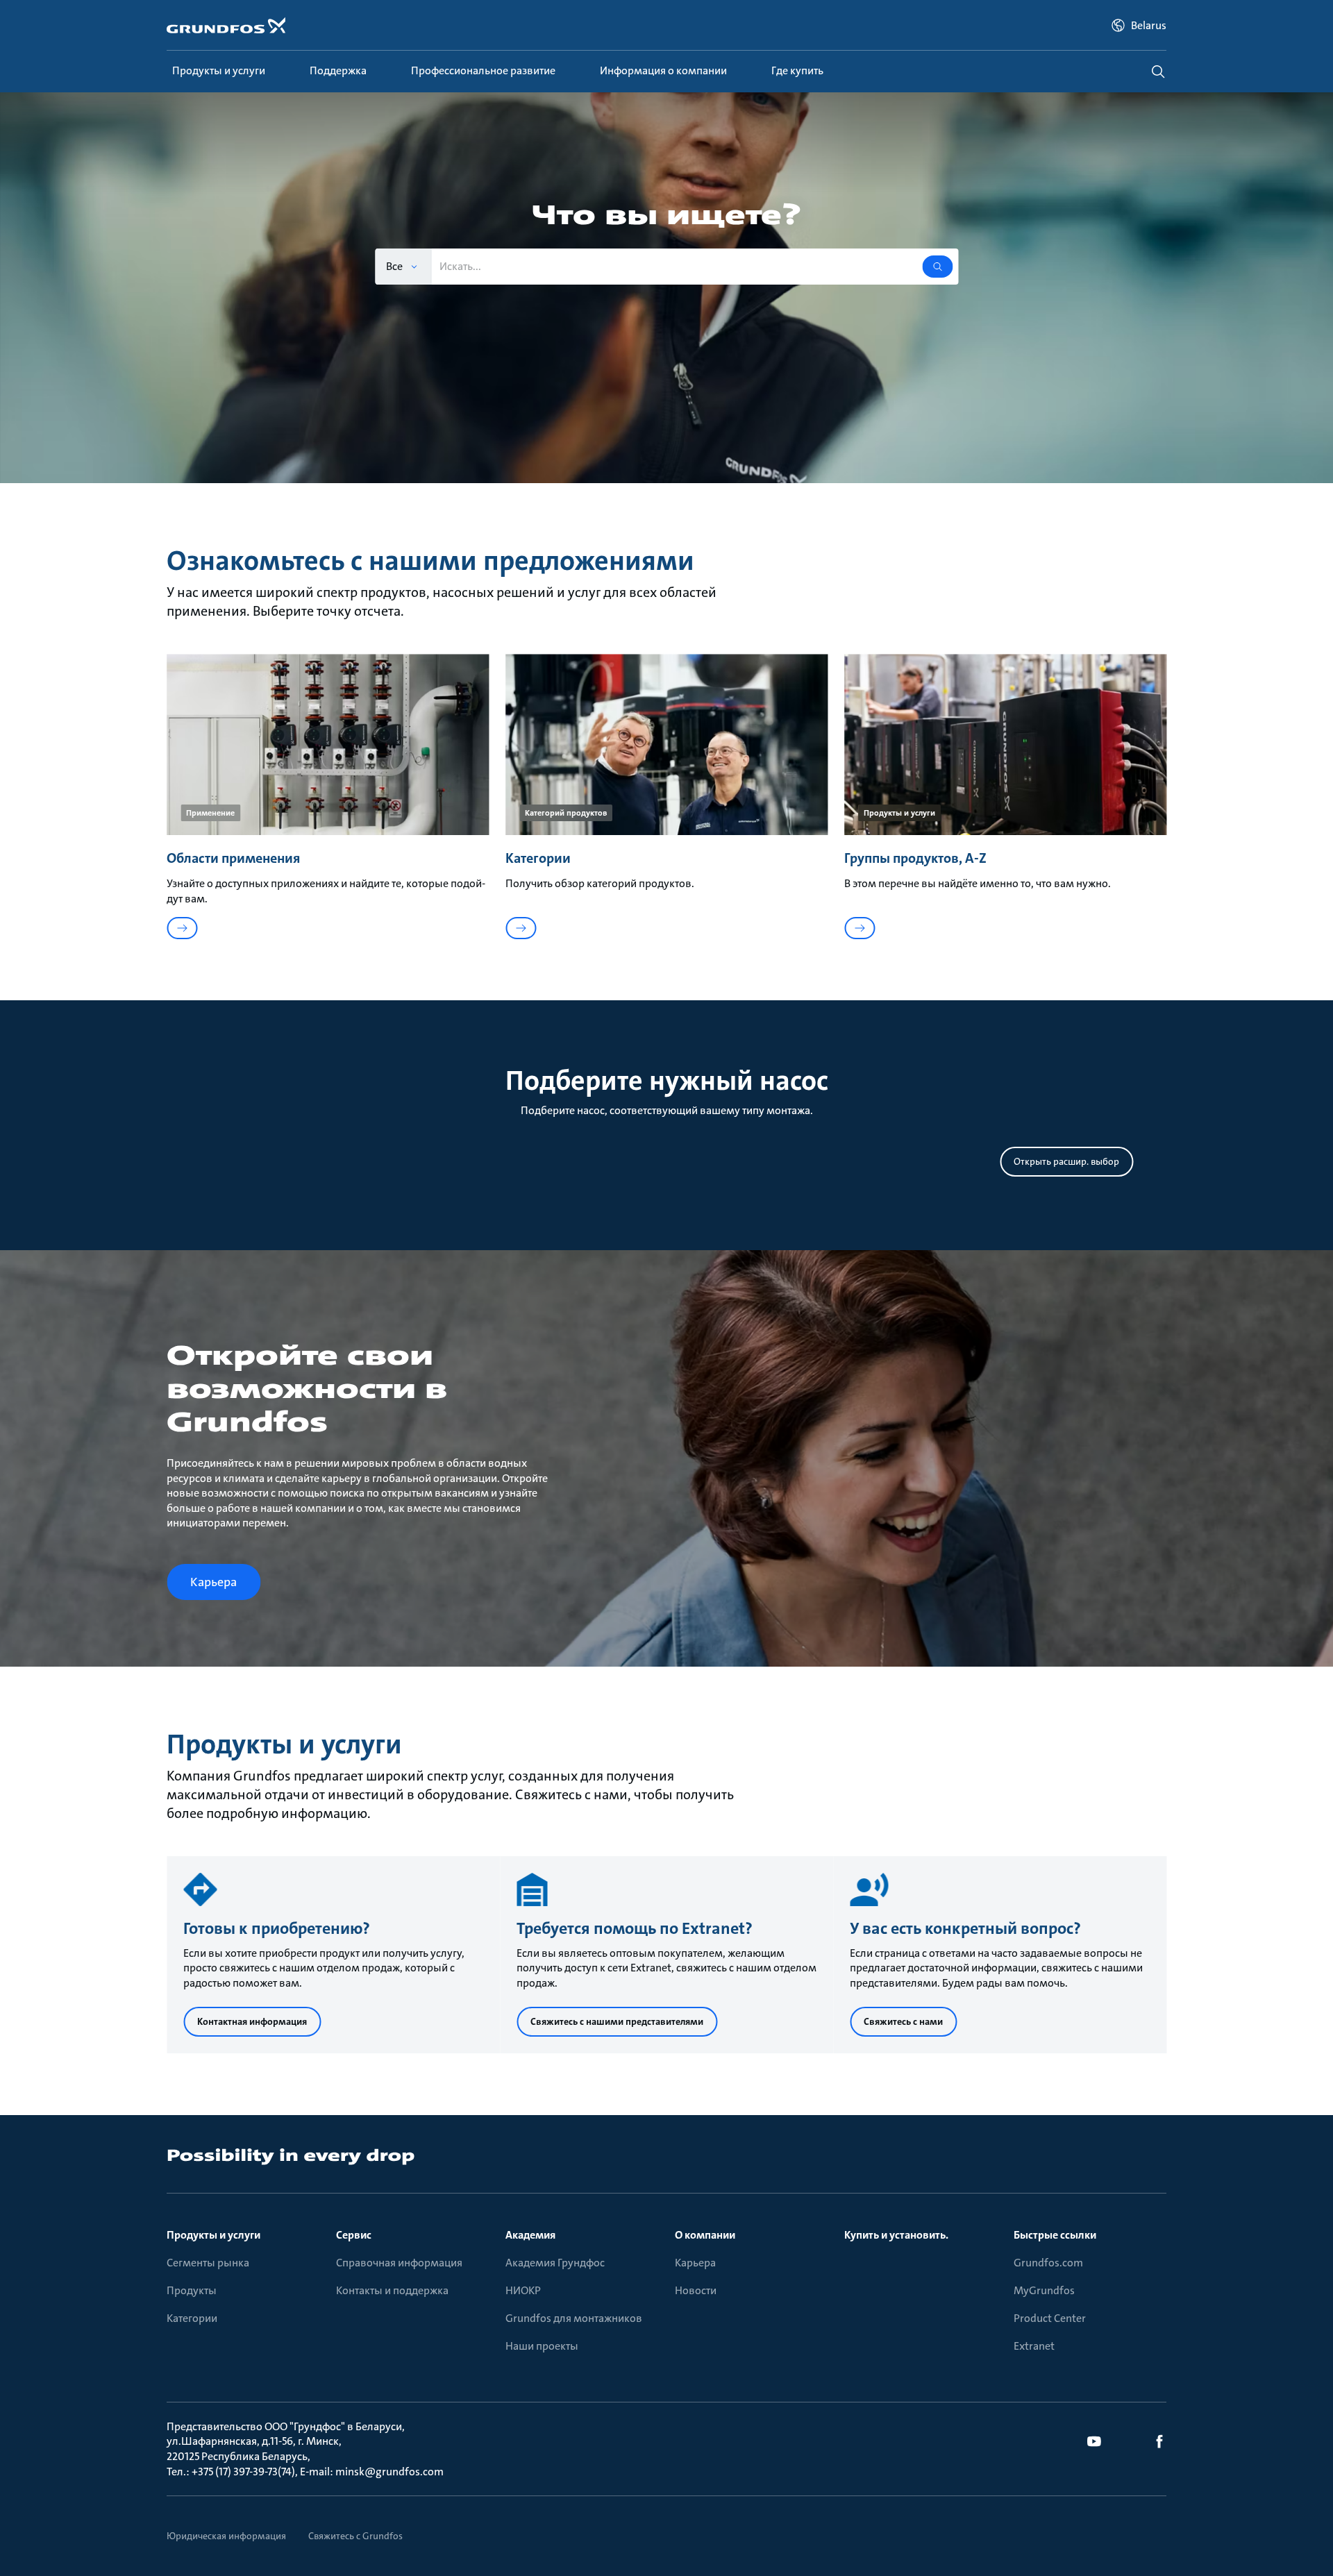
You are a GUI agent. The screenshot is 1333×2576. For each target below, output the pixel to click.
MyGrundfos (1044, 2290)
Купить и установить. (896, 2235)
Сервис (354, 2235)
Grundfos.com (1048, 2263)
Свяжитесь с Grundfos (355, 2536)
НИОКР (523, 2290)
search (1158, 71)
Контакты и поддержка (392, 2290)
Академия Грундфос (555, 2263)
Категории (192, 2318)
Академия (530, 2235)
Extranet (1034, 2346)
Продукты (192, 2290)
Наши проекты (542, 2346)
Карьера (695, 2263)
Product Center (1050, 2318)
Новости (696, 2290)
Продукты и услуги (213, 2235)
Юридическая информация (226, 2536)
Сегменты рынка (208, 2263)
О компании (705, 2235)
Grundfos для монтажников (574, 2318)
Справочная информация (399, 2263)
